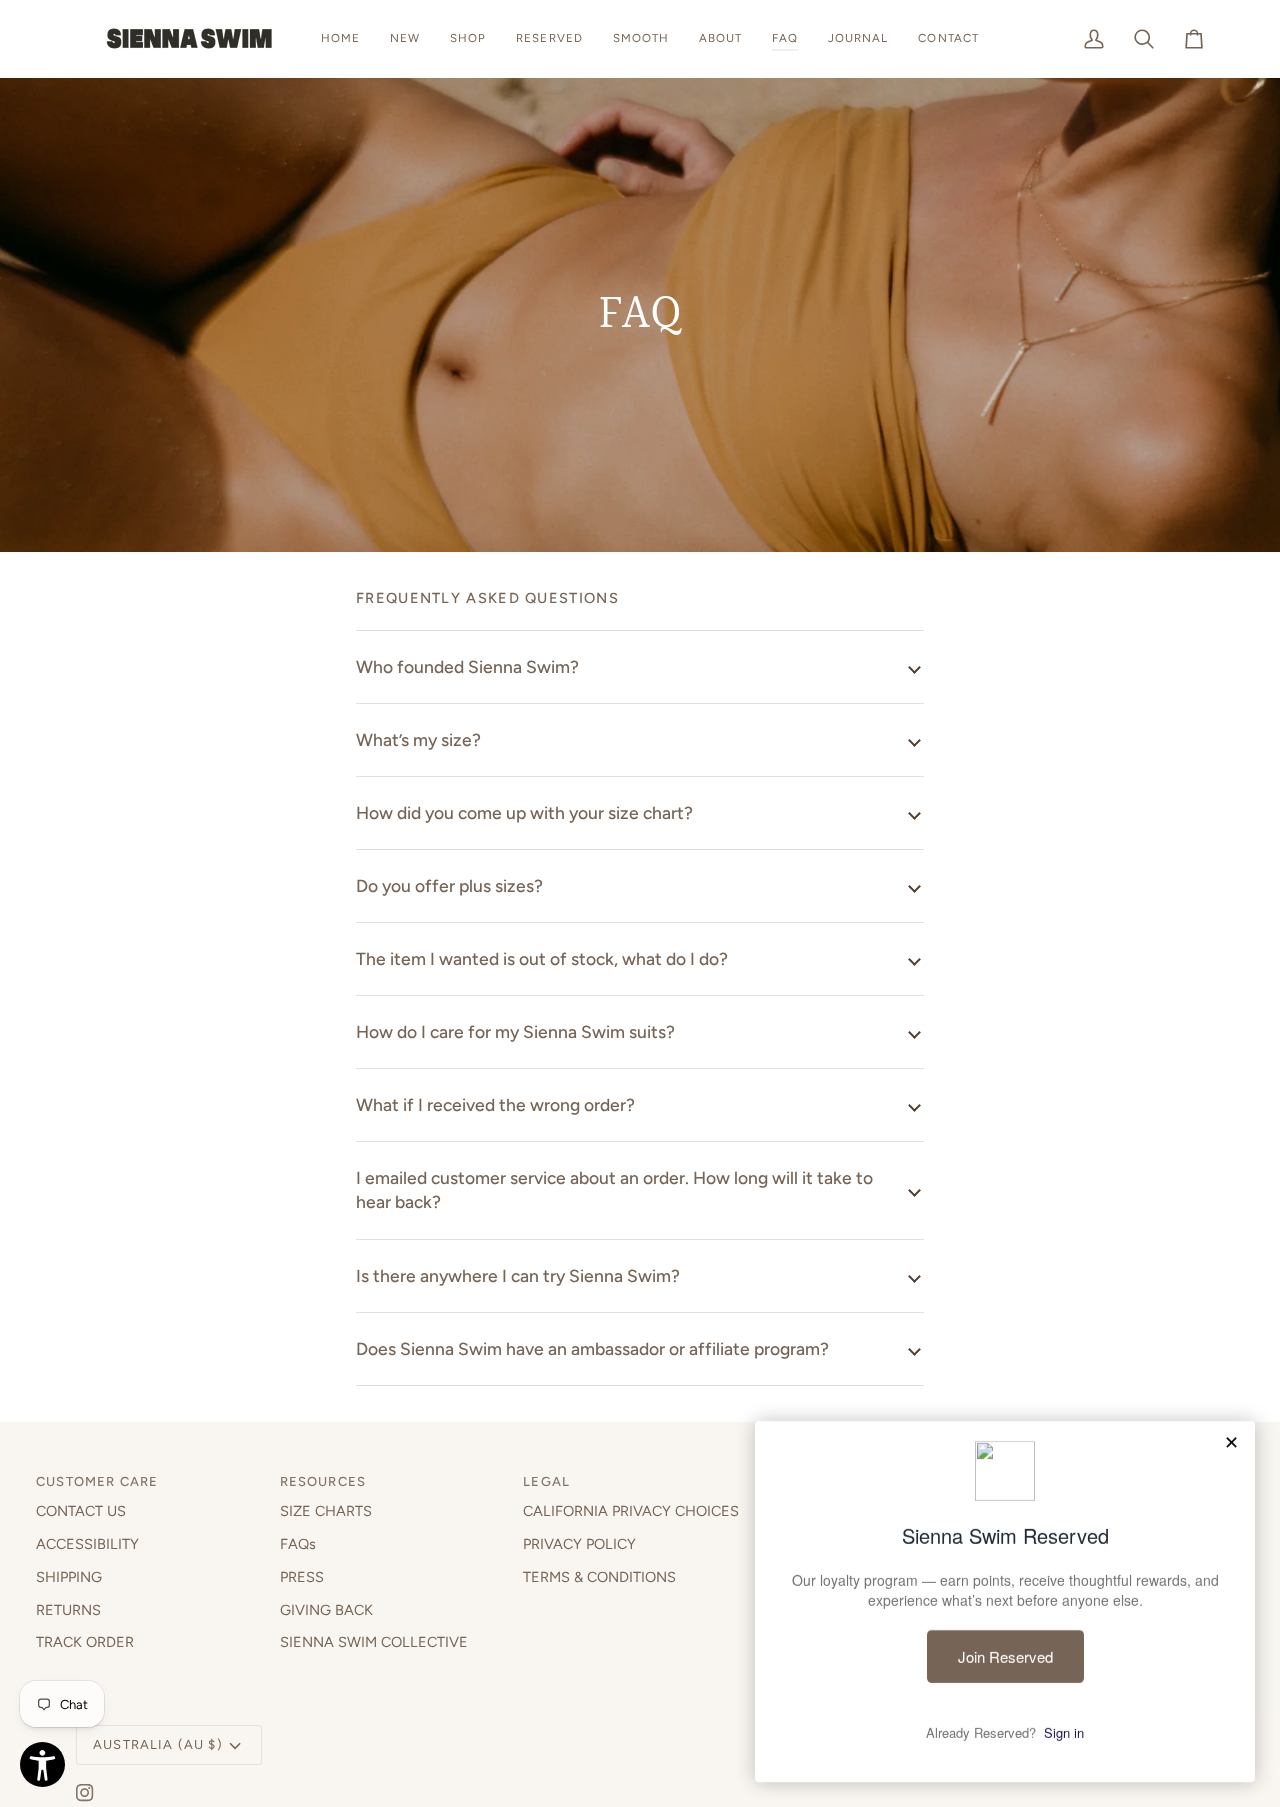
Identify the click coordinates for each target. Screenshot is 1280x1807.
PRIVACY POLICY (579, 1544)
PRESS (302, 1577)
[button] (468, 38)
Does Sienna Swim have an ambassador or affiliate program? (592, 1348)
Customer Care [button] (97, 1481)
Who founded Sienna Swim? (467, 666)
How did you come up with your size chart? (524, 812)
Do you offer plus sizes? (449, 885)
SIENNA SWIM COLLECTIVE (374, 1642)
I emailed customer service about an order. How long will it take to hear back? (614, 1189)
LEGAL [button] (546, 1481)
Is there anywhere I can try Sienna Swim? (518, 1275)
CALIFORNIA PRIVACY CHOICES (631, 1511)
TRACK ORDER (85, 1642)
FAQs (298, 1544)
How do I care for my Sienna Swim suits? (515, 1031)
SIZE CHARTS (326, 1511)
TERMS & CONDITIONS (599, 1577)
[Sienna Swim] (191, 38)
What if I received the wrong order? (495, 1104)
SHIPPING (69, 1577)
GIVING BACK (326, 1610)
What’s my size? (418, 739)
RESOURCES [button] (323, 1481)
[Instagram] (85, 1793)
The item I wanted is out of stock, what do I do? (542, 958)
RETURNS (68, 1610)
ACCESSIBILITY (87, 1544)
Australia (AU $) (158, 1744)
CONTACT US (81, 1511)
